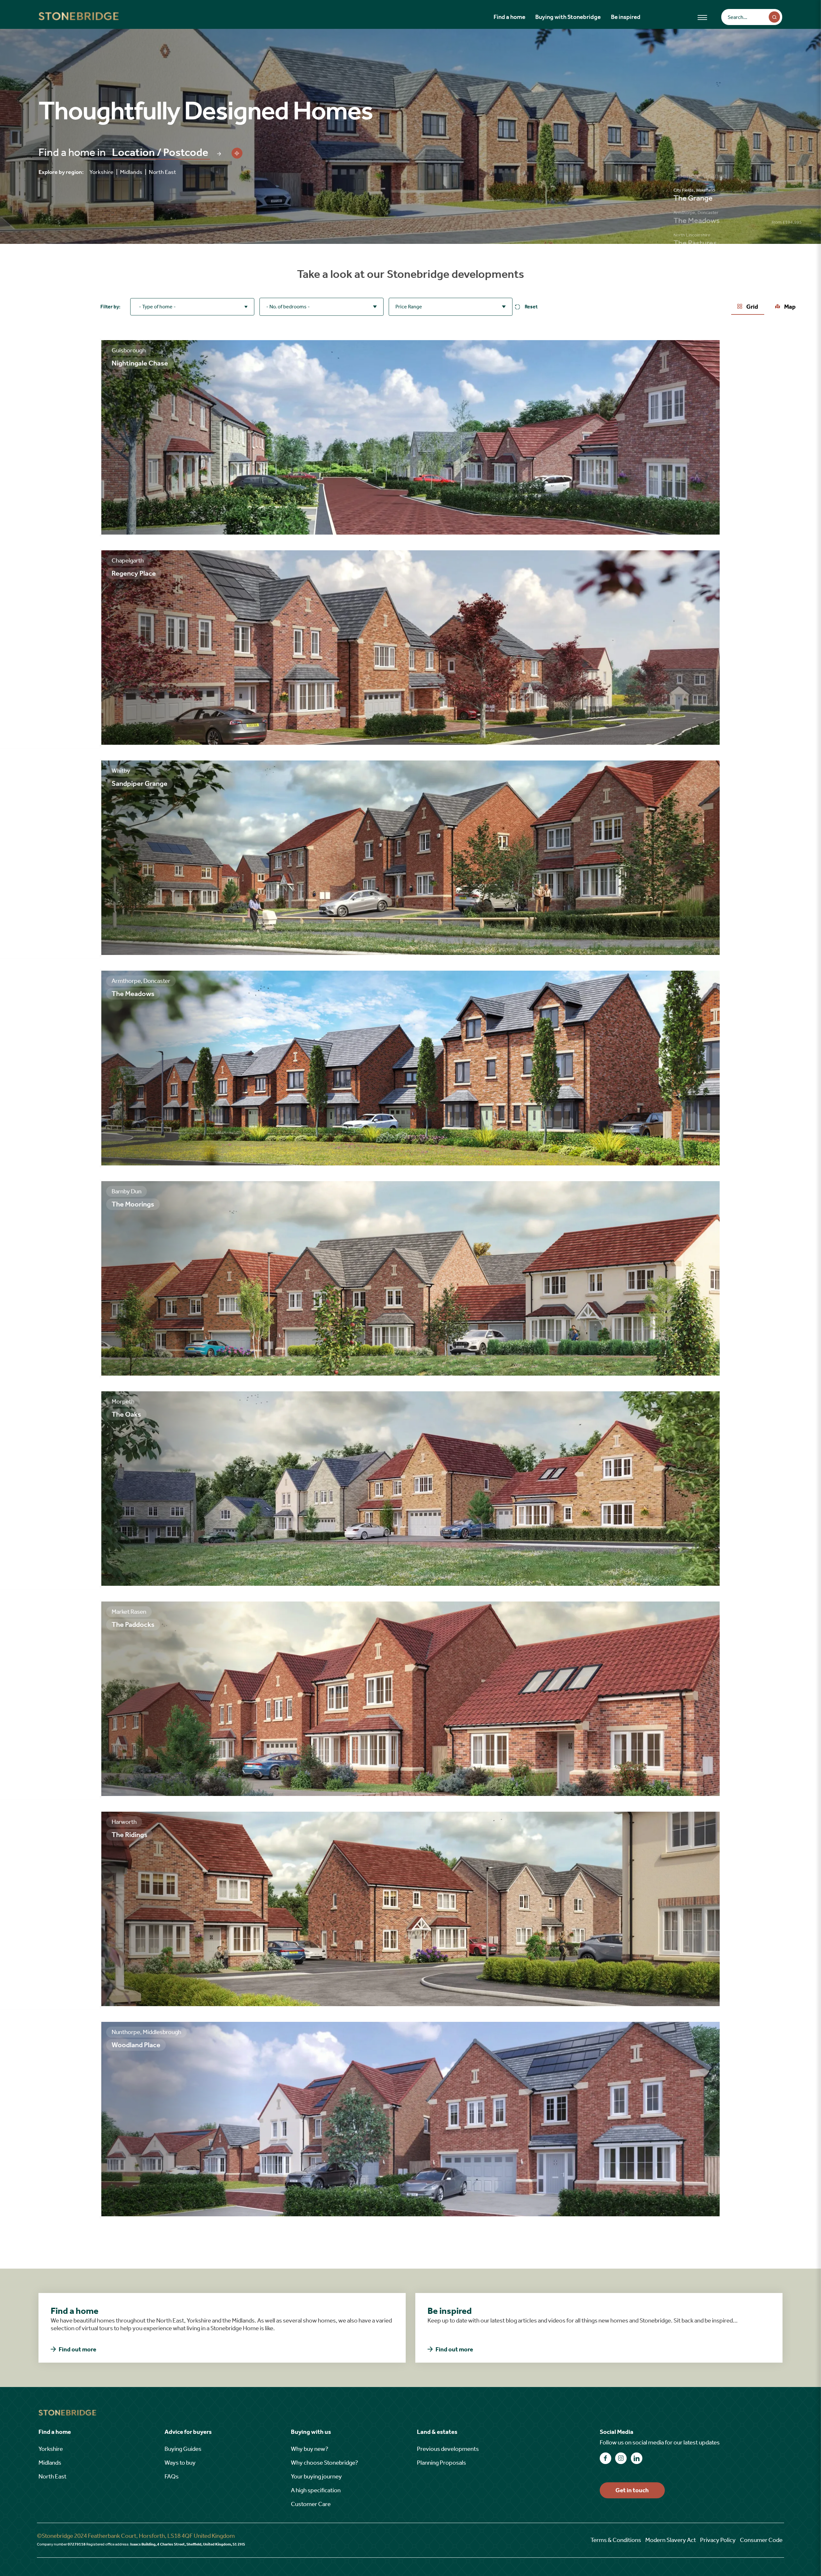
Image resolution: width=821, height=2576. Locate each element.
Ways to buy (180, 2463)
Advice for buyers (188, 2432)
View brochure (66, 731)
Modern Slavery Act (671, 2540)
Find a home (509, 17)
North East (162, 172)
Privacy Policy (718, 2540)
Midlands (133, 172)
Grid (752, 307)
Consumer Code (761, 2540)
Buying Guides (183, 2449)
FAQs (172, 2476)
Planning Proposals (441, 2463)
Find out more (77, 2349)
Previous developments (448, 2449)
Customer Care (311, 2504)
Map (789, 307)
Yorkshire (103, 172)
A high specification (316, 2490)
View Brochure (66, 521)
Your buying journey (316, 2476)
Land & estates (437, 2432)
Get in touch (632, 2490)
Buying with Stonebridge (568, 17)
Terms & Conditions (616, 2540)
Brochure (66, 1992)
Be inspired (626, 17)
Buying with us (311, 2432)
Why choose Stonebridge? (325, 2463)
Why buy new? (310, 2449)
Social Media (617, 2432)
